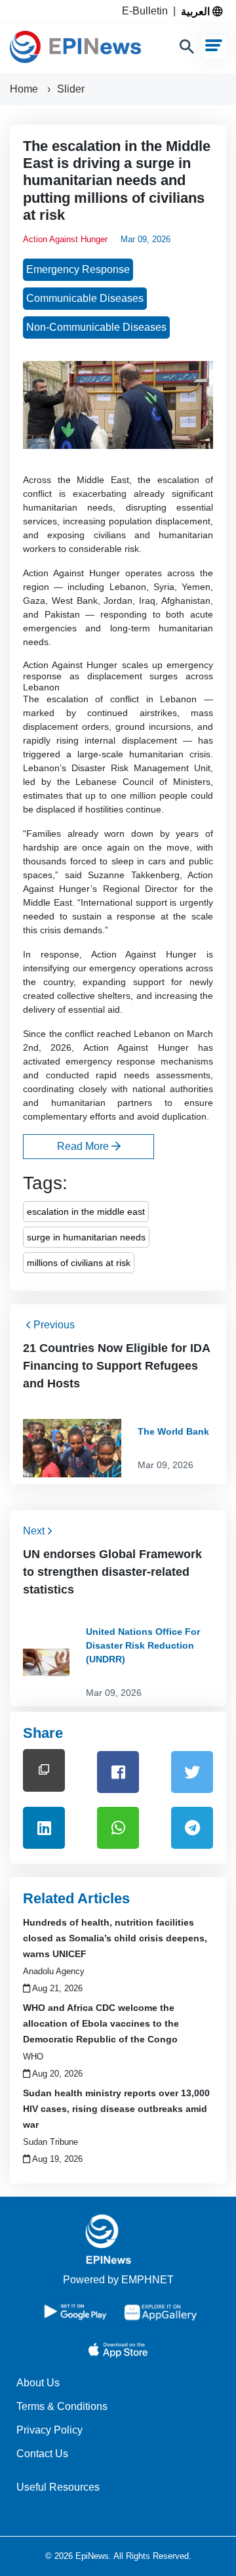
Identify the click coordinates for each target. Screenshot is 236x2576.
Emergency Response (78, 269)
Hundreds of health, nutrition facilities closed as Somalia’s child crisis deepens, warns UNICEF (115, 1938)
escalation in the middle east (86, 1212)
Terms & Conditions (62, 2406)
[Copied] (44, 1770)
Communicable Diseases (85, 298)
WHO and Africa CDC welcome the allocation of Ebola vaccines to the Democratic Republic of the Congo (101, 2023)
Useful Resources (58, 2487)
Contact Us (42, 2454)
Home (25, 89)
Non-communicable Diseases (96, 327)
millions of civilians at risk (79, 1263)
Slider (71, 89)
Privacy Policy (49, 2430)
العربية (197, 11)
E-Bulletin (147, 11)
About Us (38, 2383)
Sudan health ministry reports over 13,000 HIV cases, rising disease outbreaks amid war (116, 2109)
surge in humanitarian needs (86, 1237)
